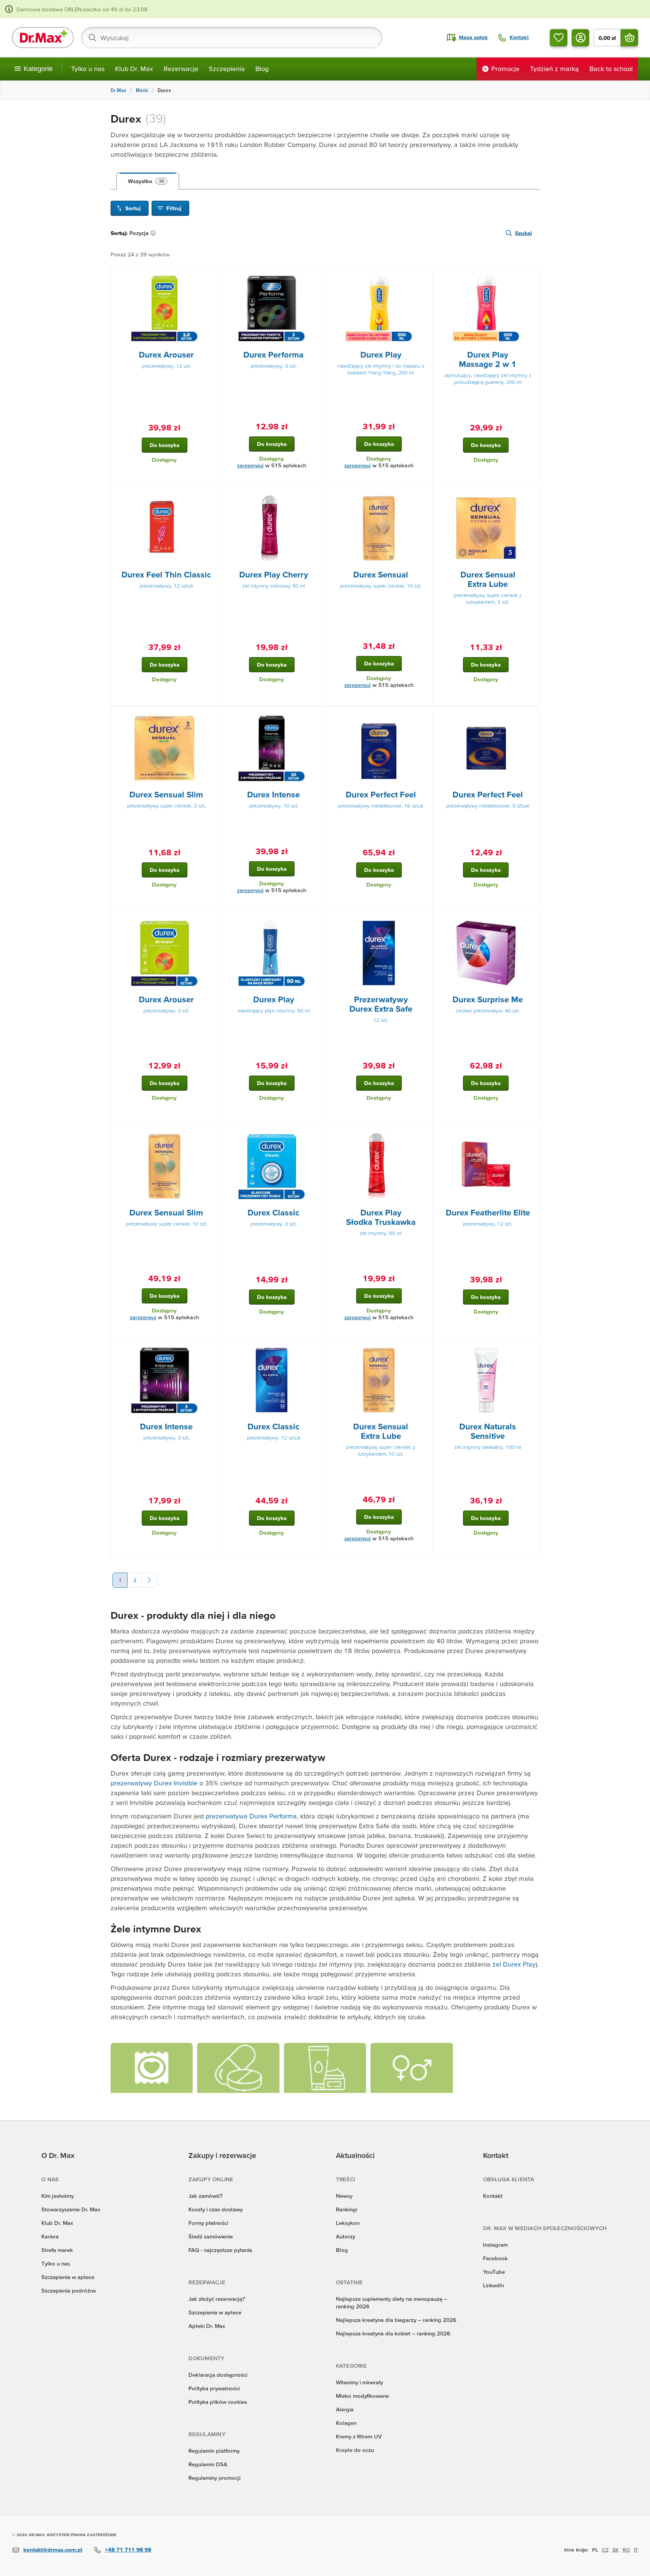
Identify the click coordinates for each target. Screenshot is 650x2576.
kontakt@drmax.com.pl (53, 2549)
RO (626, 2550)
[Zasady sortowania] (155, 233)
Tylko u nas (88, 69)
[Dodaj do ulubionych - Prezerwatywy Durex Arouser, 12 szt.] (210, 276)
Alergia (345, 2409)
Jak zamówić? (206, 2196)
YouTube (494, 2272)
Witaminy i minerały (359, 2382)
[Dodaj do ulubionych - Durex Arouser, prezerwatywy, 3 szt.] (210, 920)
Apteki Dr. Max (207, 2326)
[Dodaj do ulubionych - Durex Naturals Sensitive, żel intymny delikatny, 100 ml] (531, 1347)
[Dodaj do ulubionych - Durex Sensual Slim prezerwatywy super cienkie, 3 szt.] (210, 715)
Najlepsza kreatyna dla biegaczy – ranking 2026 (396, 2320)
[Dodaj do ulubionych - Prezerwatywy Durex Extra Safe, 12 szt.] (424, 920)
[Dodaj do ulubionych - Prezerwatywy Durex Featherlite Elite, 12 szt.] (531, 1133)
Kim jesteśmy (58, 2196)
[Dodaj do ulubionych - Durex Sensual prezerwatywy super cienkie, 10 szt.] (424, 496)
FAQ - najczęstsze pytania (220, 2250)
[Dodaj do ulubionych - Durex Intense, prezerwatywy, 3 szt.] (210, 1347)
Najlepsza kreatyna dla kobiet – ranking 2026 (393, 2333)
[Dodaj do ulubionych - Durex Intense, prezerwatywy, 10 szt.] (317, 715)
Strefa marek (57, 2250)
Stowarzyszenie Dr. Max (71, 2209)
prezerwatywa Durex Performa (251, 1816)
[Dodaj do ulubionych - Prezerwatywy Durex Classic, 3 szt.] (317, 1133)
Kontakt (493, 2196)
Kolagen (346, 2423)
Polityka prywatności (214, 2388)
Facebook (495, 2258)
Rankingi (346, 2209)
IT (636, 2550)
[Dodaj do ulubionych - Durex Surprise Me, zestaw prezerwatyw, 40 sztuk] (531, 920)
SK (616, 2550)
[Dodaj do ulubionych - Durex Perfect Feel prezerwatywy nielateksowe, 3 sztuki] (531, 715)
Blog (262, 69)
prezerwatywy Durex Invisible (154, 1783)
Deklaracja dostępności (218, 2375)
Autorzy (346, 2236)
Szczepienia (227, 69)
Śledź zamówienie (211, 2236)
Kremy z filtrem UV (359, 2436)
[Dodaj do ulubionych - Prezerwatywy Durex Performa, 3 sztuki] (317, 276)
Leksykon (348, 2223)
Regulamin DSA (208, 2464)
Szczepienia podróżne (69, 2290)
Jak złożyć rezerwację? (217, 2299)
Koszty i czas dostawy (216, 2209)
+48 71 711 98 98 (128, 2549)
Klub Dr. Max (134, 69)
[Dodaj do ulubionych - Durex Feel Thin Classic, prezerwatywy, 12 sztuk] (210, 496)
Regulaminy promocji (214, 2478)
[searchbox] (232, 38)
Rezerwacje (181, 69)
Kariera (50, 2236)
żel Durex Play (514, 1964)
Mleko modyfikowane (362, 2396)
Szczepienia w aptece (68, 2277)
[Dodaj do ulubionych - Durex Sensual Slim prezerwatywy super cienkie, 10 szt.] (210, 1133)
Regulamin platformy (214, 2451)
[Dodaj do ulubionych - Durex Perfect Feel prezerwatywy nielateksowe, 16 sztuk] (424, 715)
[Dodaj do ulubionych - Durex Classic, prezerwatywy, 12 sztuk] (317, 1347)
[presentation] (164, 308)
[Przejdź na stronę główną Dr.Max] (43, 38)
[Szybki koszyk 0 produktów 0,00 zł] (629, 38)
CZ (605, 2550)
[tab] (148, 181)
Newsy (344, 2196)
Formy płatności (208, 2223)
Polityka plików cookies (218, 2402)
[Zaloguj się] (580, 38)
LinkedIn (494, 2285)
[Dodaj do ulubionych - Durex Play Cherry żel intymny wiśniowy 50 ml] (317, 496)
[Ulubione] (559, 38)
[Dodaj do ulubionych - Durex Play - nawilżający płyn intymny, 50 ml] (317, 920)
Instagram (495, 2245)
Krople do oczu (355, 2450)
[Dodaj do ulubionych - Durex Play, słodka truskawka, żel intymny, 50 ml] (424, 1133)
